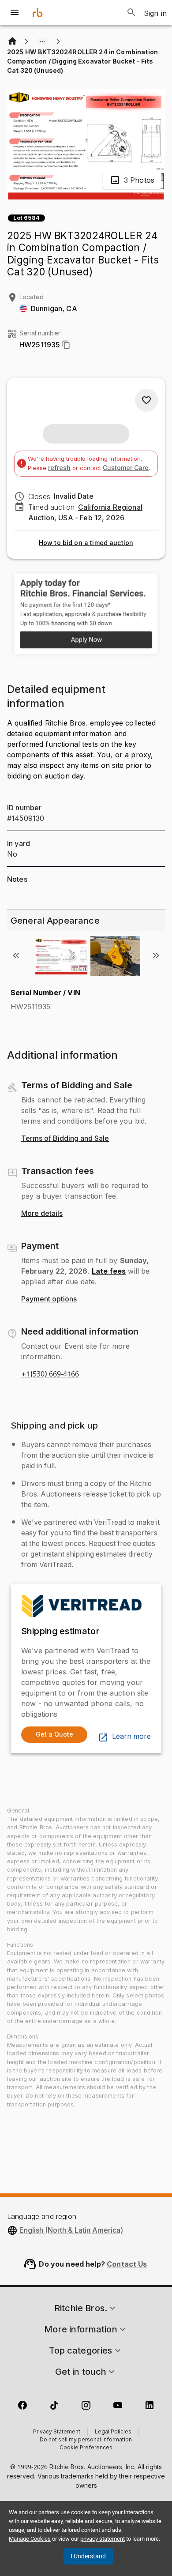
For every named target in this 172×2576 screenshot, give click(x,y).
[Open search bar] (131, 12)
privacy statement (103, 2539)
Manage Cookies (30, 2539)
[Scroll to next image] (156, 955)
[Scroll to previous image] (16, 955)
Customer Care (126, 468)
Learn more (131, 1737)
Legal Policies (113, 2432)
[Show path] (42, 41)
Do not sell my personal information (86, 2440)
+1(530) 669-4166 (50, 1374)
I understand (88, 2556)
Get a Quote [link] (54, 1734)
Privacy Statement (57, 2432)
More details (42, 1214)
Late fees (109, 1271)
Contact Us (127, 2264)
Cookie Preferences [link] (86, 2448)
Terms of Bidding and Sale (65, 1139)
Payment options (49, 1299)
